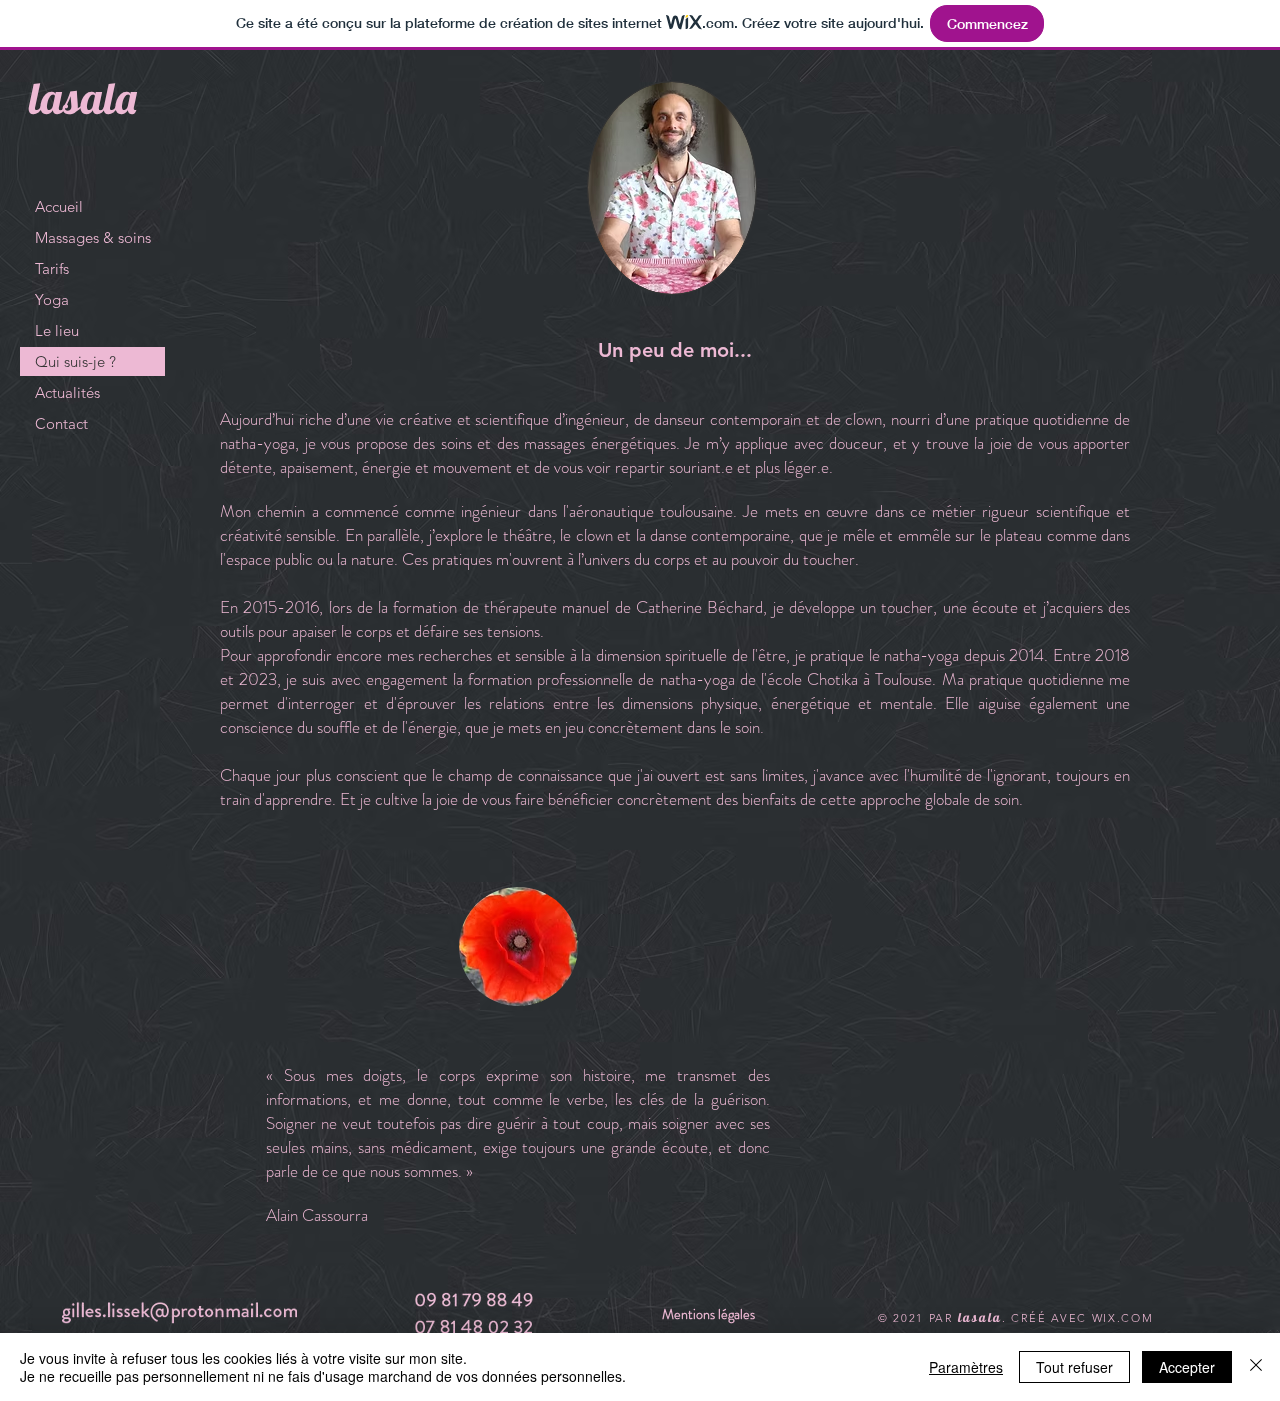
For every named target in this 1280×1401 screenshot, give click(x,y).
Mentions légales (708, 1314)
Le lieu (57, 330)
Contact (61, 423)
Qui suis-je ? (75, 361)
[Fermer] (1256, 1367)
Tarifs (52, 268)
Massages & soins (93, 237)
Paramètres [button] (966, 1367)
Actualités (67, 392)
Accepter (1187, 1367)
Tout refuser (1074, 1367)
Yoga (52, 299)
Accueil (59, 206)
